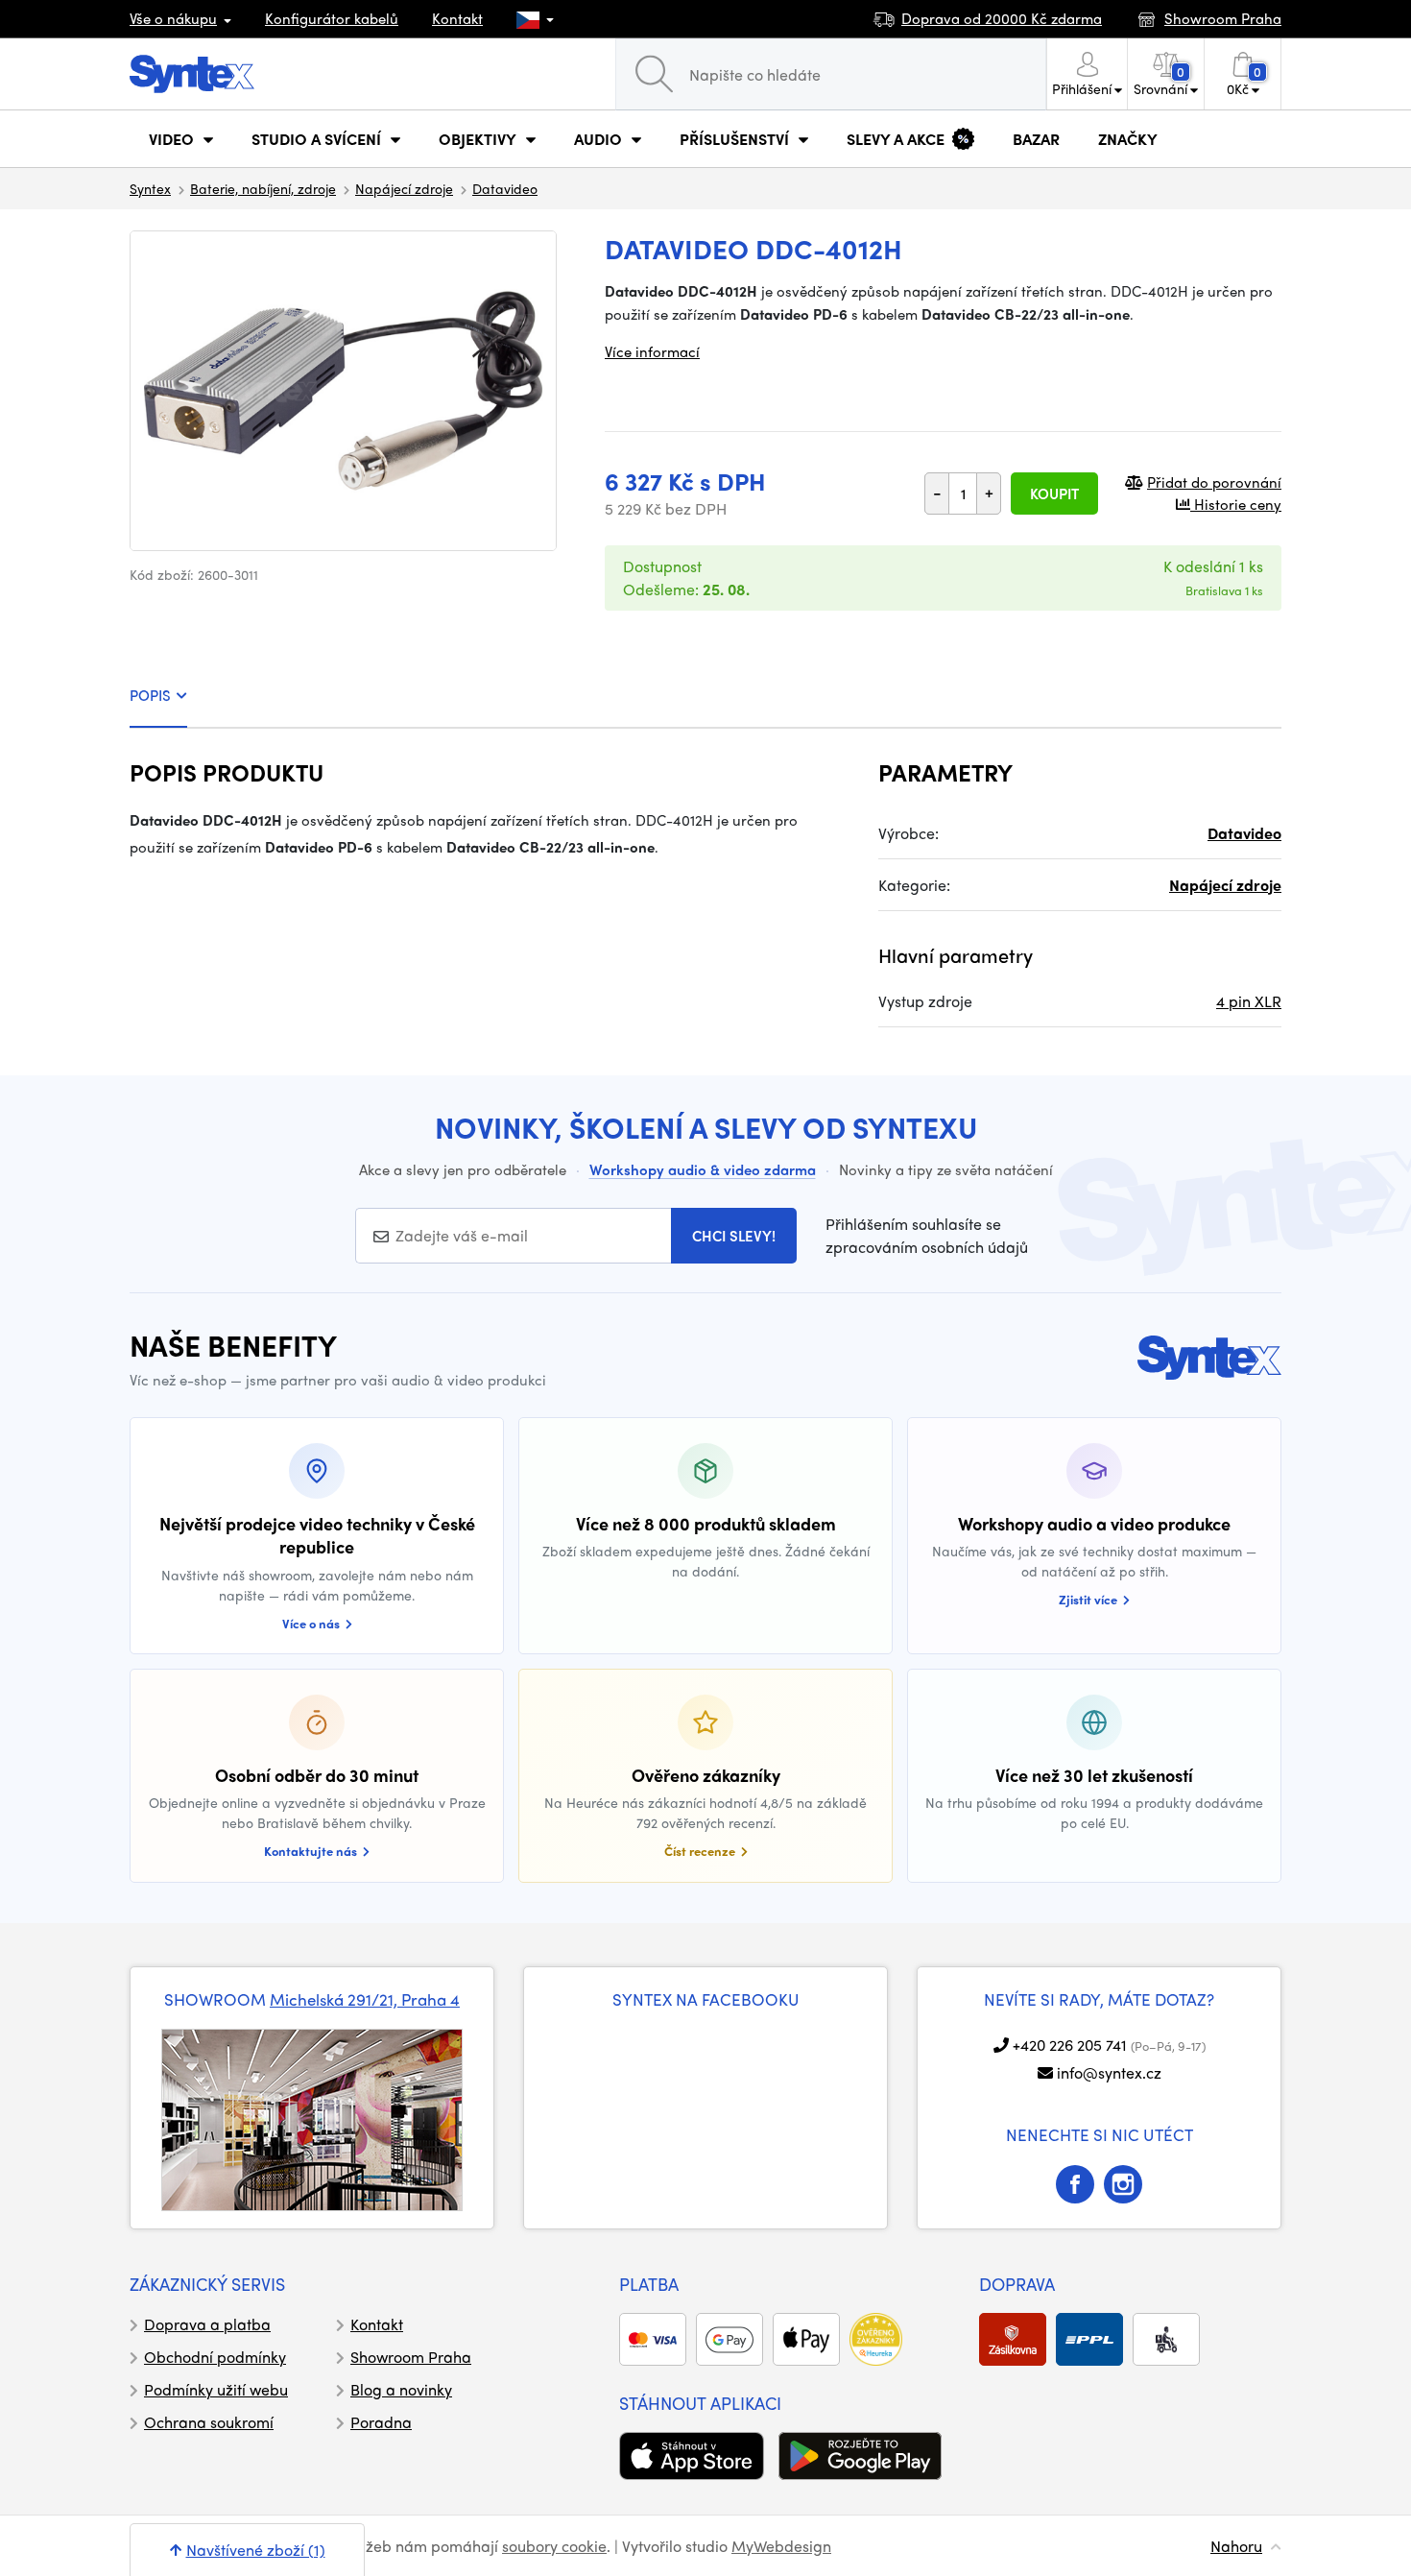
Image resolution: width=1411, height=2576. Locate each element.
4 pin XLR (1249, 1001)
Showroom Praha (411, 2357)
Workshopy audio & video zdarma (703, 1169)
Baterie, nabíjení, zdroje (263, 188)
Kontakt (457, 18)
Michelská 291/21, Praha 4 (365, 1999)
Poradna (381, 2422)
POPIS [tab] (150, 695)
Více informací (652, 351)
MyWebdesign (781, 2546)
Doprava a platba (207, 2324)
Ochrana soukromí (209, 2422)
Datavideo (505, 188)
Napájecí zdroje (404, 188)
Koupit (1054, 494)
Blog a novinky (401, 2389)
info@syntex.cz (1109, 2072)
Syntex (150, 188)
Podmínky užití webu (216, 2389)
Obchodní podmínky (215, 2357)
